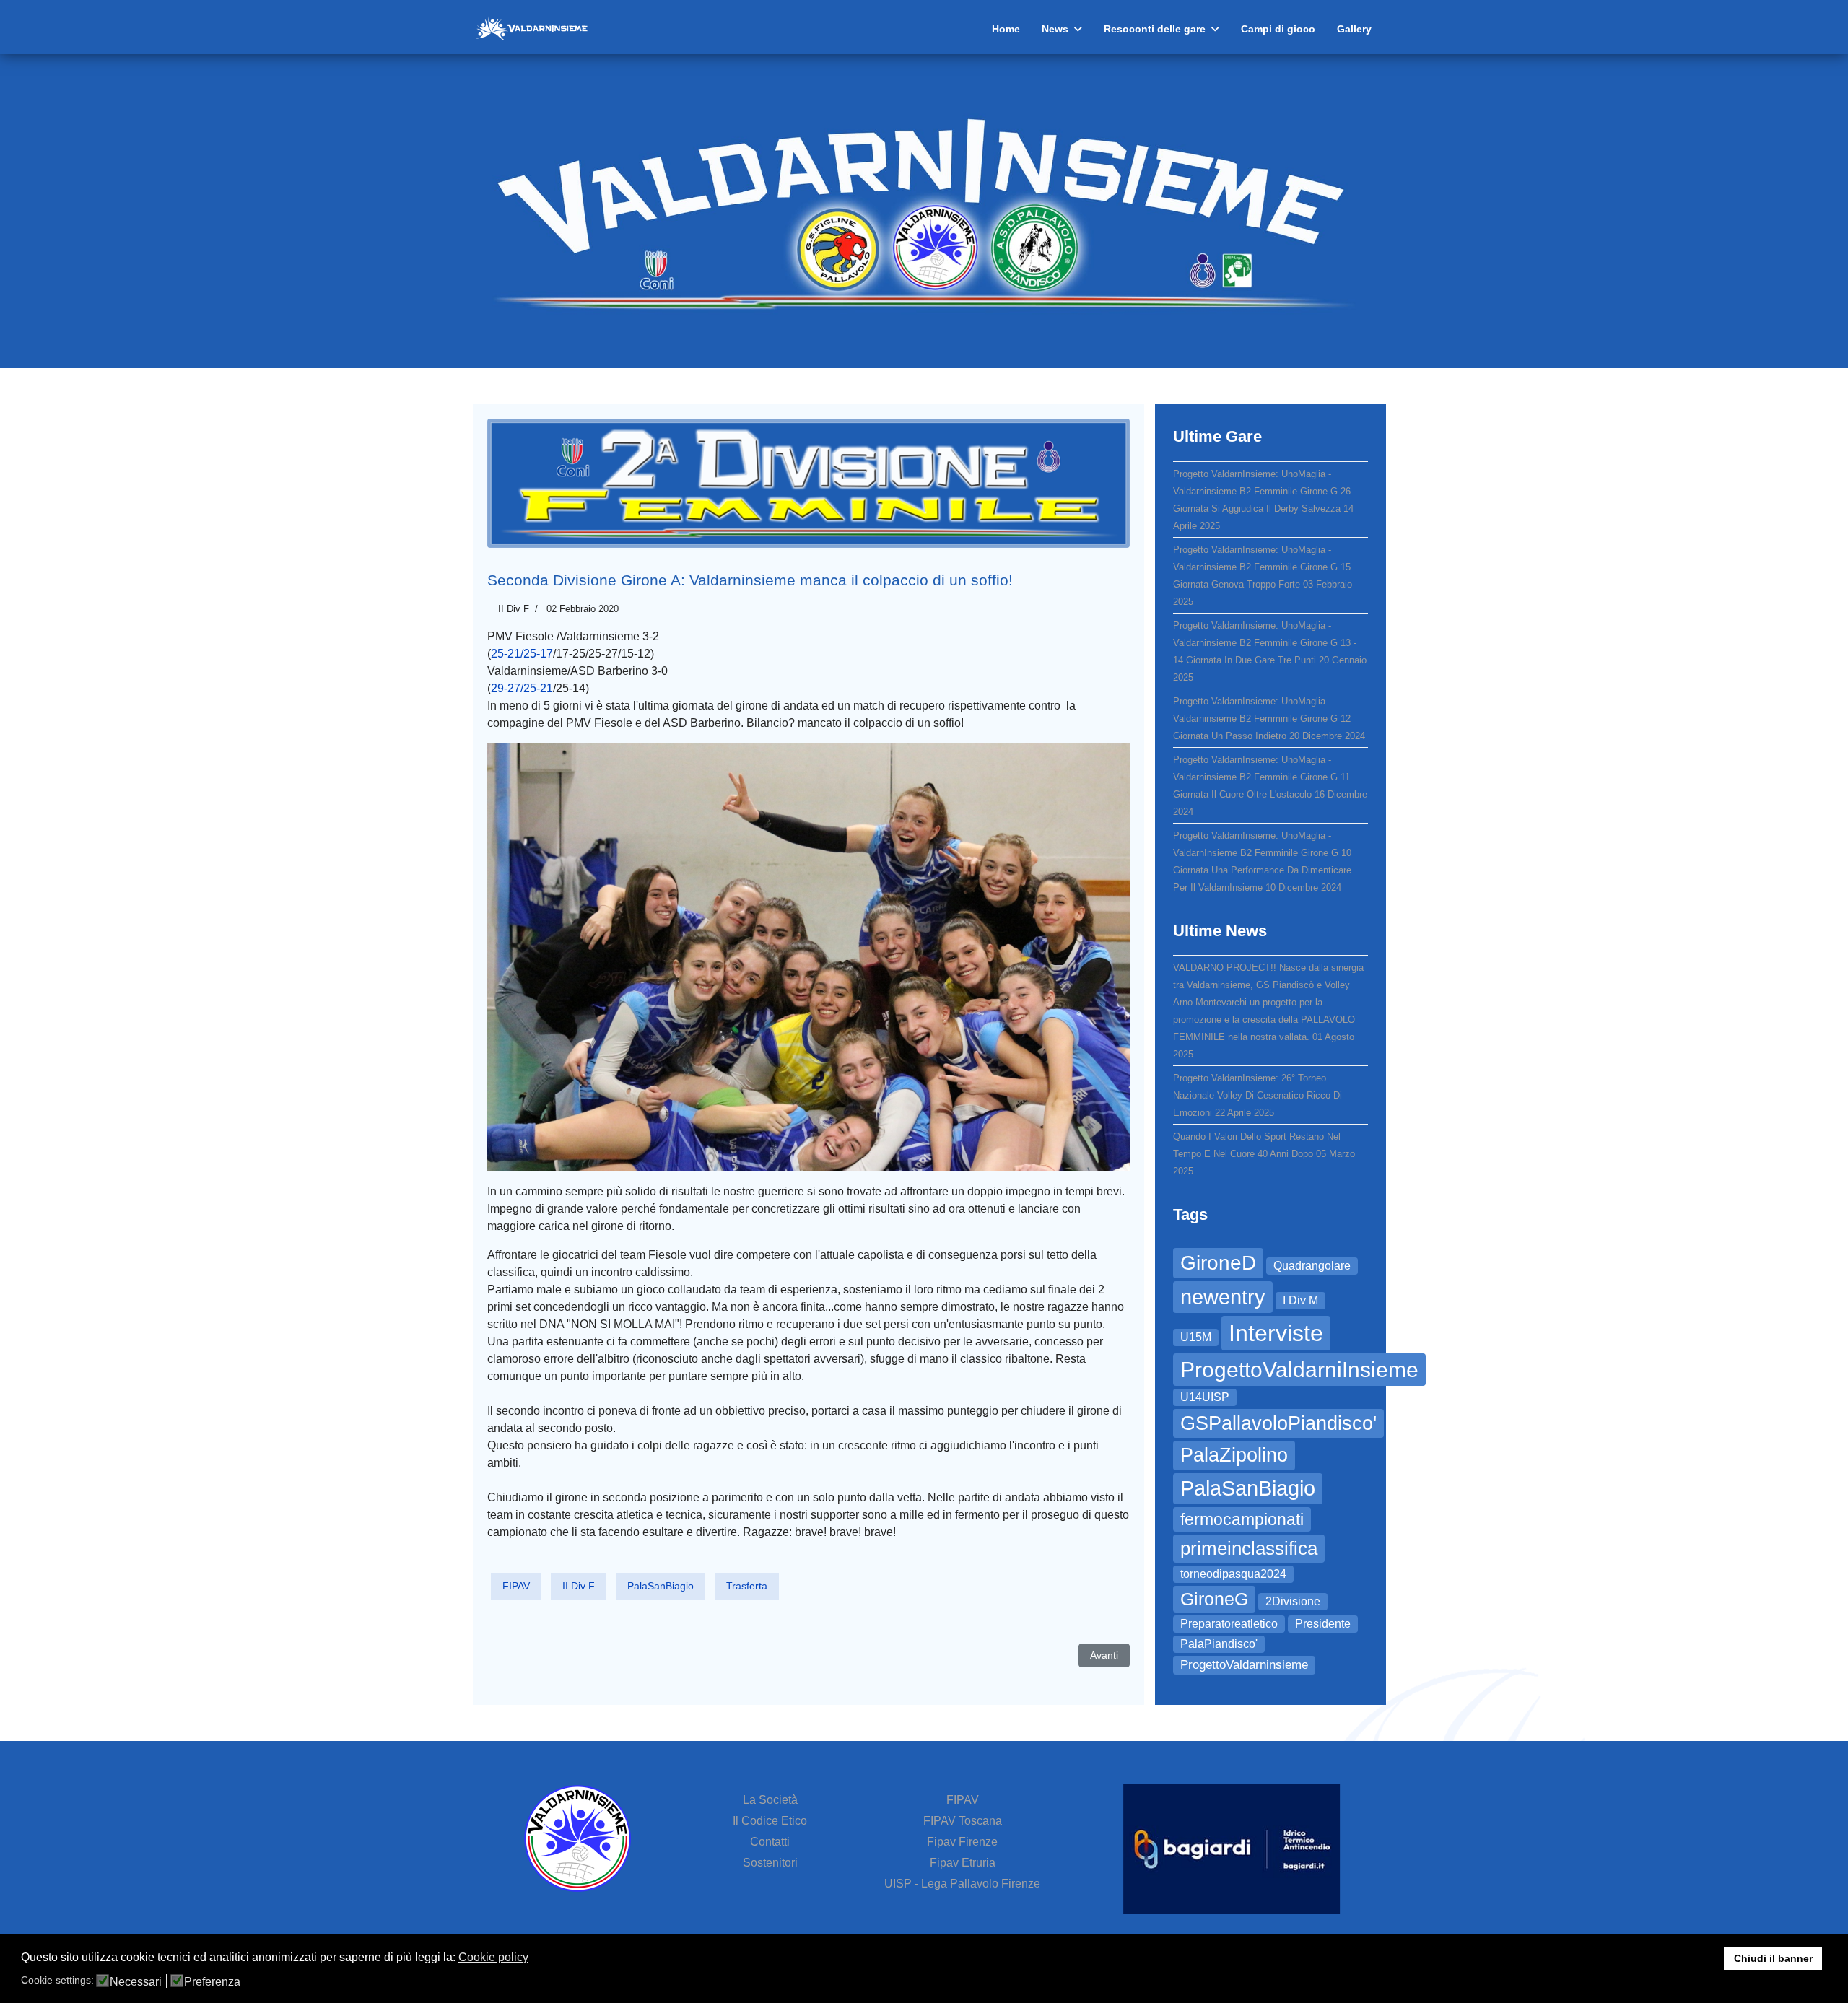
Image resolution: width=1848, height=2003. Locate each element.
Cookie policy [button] (493, 1957)
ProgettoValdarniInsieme (1299, 1370)
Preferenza (212, 1982)
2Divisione (1293, 1601)
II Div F (514, 609)
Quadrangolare (1312, 1266)
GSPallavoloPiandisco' (1278, 1423)
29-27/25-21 (522, 688)
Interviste (1276, 1333)
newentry (1223, 1297)
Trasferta (747, 1586)
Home (1006, 29)
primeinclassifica (1249, 1548)
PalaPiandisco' (1219, 1644)
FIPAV (516, 1586)
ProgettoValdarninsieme (1244, 1664)
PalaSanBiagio (661, 1586)
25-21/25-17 (522, 654)
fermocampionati (1242, 1519)
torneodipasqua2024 (1233, 1574)
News (1055, 29)
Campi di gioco (1278, 29)
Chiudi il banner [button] (1773, 1958)
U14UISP (1205, 1397)
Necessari (136, 1982)
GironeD (1218, 1263)
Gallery (1354, 29)
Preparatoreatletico (1229, 1624)
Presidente (1323, 1624)
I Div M (1300, 1300)
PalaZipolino (1234, 1455)
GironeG (1214, 1599)
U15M (1196, 1337)
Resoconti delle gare (1155, 29)
